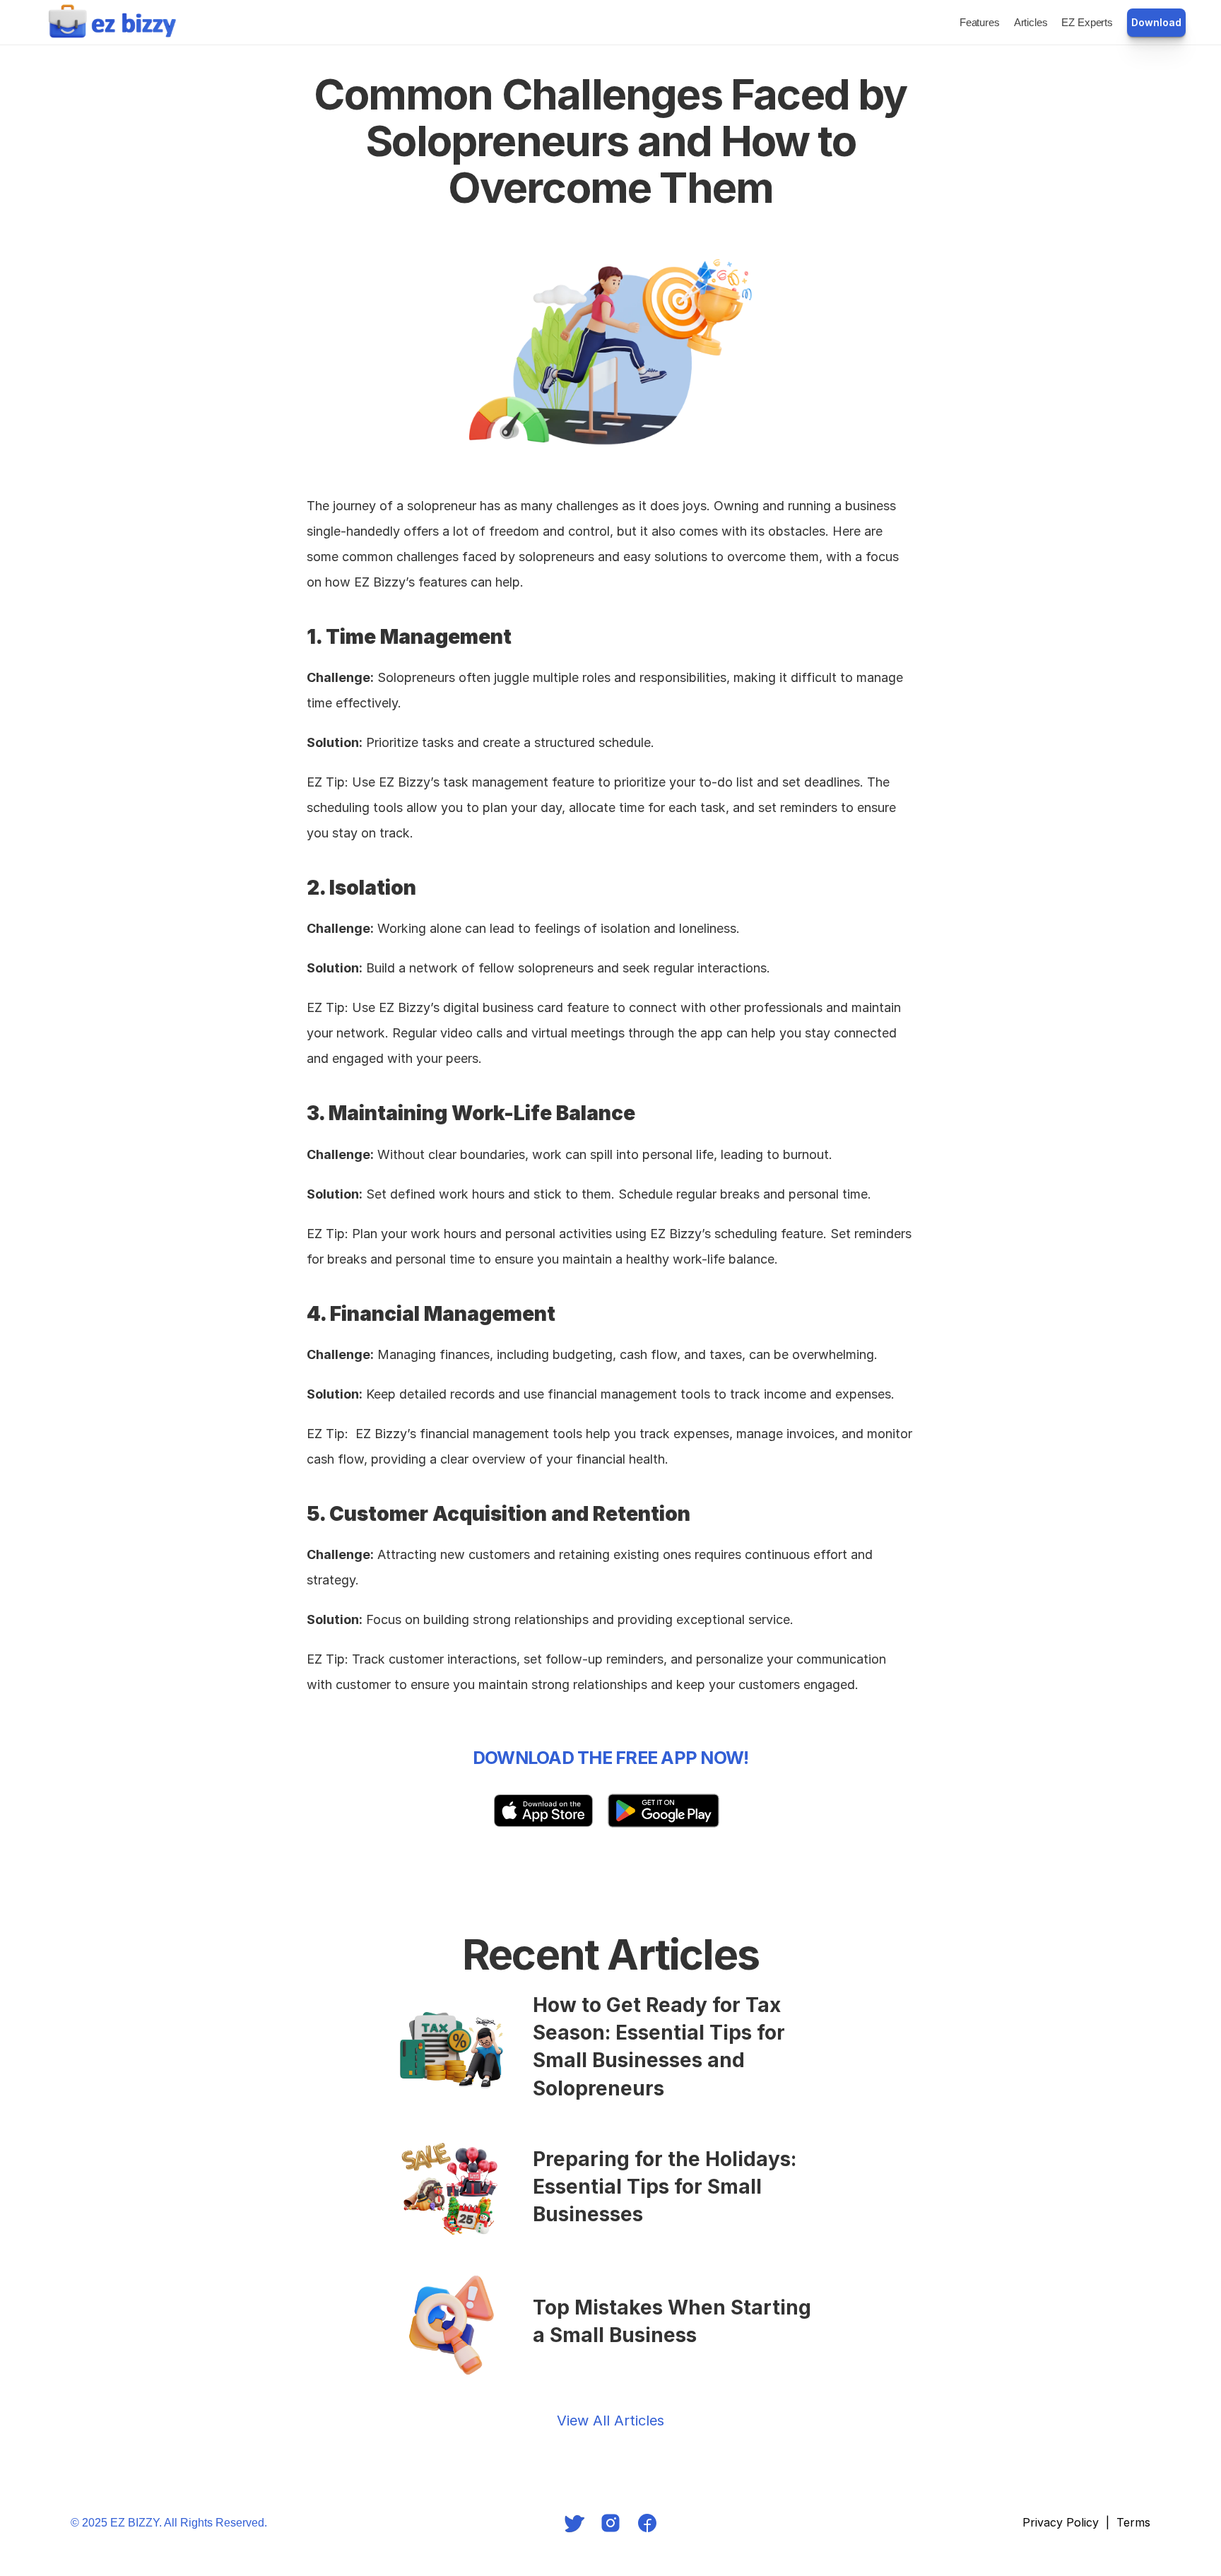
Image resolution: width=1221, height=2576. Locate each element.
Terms (1133, 2522)
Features (980, 22)
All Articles (629, 2421)
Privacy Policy (1061, 2522)
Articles (1031, 22)
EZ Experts (1087, 22)
